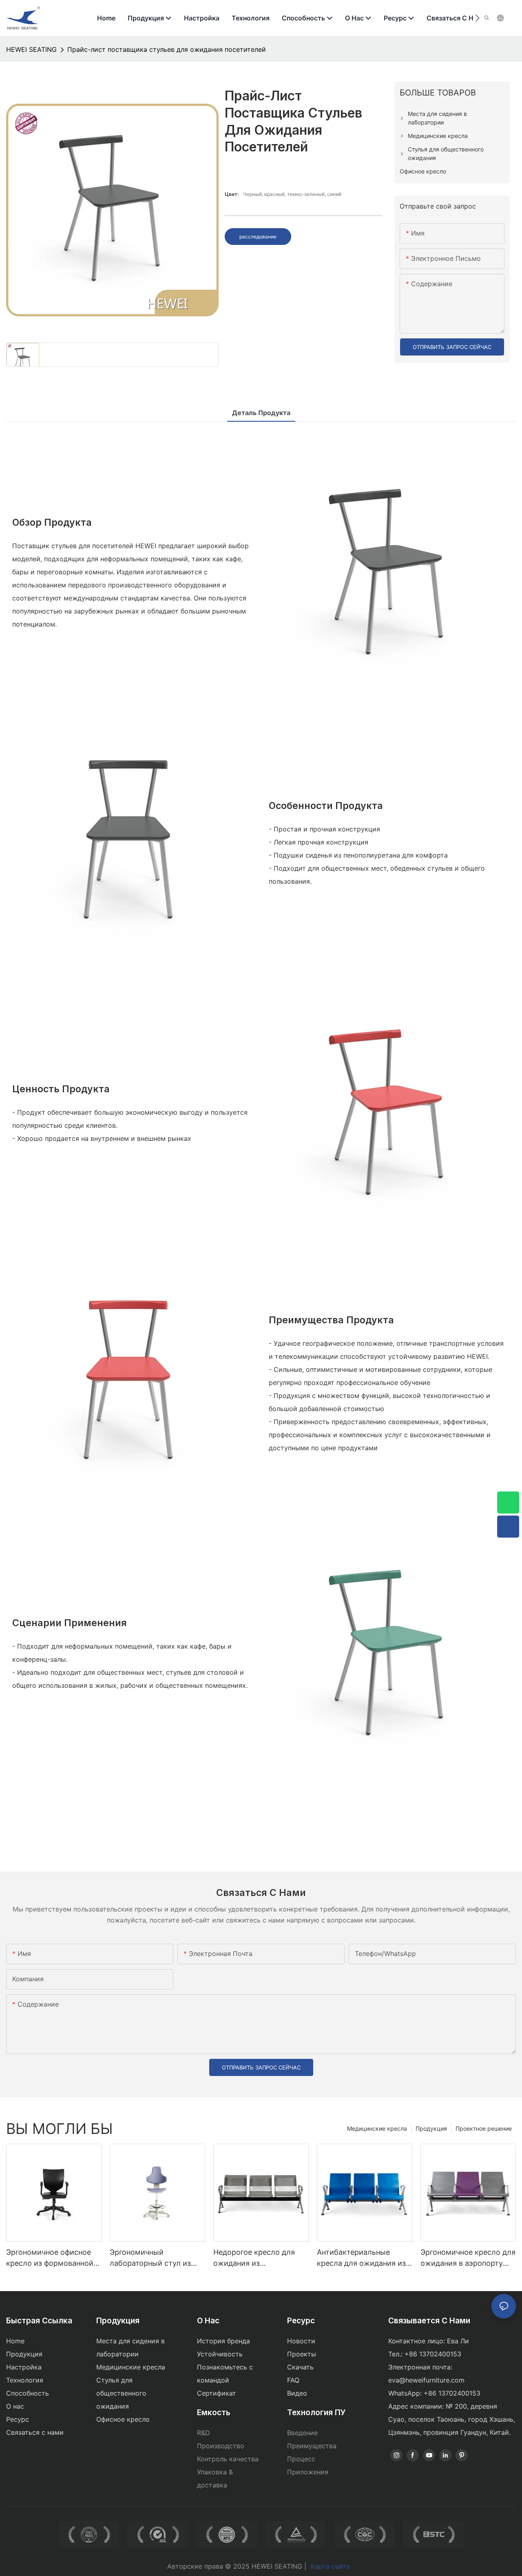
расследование (258, 237)
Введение (302, 2433)
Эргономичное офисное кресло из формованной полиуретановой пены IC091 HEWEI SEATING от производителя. (50, 2258)
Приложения (308, 2472)
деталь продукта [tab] (261, 413)
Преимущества (312, 2446)
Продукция (431, 2128)
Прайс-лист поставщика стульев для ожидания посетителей (167, 49)
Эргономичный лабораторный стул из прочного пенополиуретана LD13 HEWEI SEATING (151, 2258)
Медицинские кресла (377, 2128)
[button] (477, 18)
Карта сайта (330, 2566)
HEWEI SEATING (31, 49)
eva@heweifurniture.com (426, 2380)
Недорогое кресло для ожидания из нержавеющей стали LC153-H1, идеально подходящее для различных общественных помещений (261, 2258)
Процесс (301, 2459)
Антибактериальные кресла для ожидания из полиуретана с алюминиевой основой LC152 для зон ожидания (361, 2258)
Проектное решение (484, 2128)
